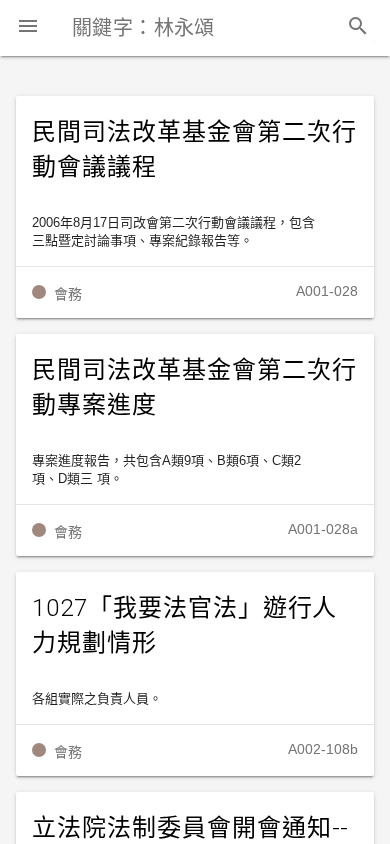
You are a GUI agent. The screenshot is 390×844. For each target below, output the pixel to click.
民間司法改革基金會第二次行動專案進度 (194, 387)
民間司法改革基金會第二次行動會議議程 (194, 149)
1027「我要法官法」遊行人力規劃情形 (184, 625)
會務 (68, 294)
